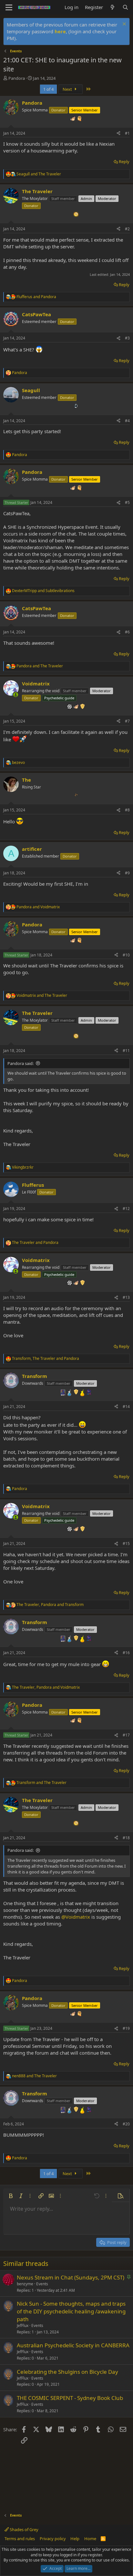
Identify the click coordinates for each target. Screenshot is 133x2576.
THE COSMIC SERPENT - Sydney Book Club (70, 2398)
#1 (127, 133)
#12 (126, 1209)
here (60, 31)
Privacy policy (53, 2539)
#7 (127, 721)
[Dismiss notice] (123, 25)
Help (75, 2539)
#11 (126, 1051)
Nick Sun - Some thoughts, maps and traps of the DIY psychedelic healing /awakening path (71, 2311)
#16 (126, 1653)
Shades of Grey (24, 2529)
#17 (126, 1735)
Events (42, 2284)
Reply (124, 162)
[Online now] (16, 695)
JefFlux (23, 2326)
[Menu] (9, 7)
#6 (127, 632)
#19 (126, 2028)
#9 (127, 873)
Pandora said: (20, 1063)
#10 (126, 955)
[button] (11, 2196)
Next (68, 89)
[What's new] (113, 7)
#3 (127, 338)
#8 (127, 810)
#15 (126, 1544)
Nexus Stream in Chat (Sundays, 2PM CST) (71, 2277)
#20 (126, 2124)
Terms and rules (20, 2539)
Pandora (17, 78)
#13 (126, 1297)
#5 (127, 502)
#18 (126, 1838)
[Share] (118, 134)
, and (46, 1359)
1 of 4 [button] (48, 89)
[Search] (125, 7)
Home (90, 2539)
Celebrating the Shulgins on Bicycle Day (67, 2372)
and (39, 174)
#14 (126, 1407)
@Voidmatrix (76, 1917)
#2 (127, 229)
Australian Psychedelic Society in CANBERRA (73, 2345)
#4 (127, 421)
